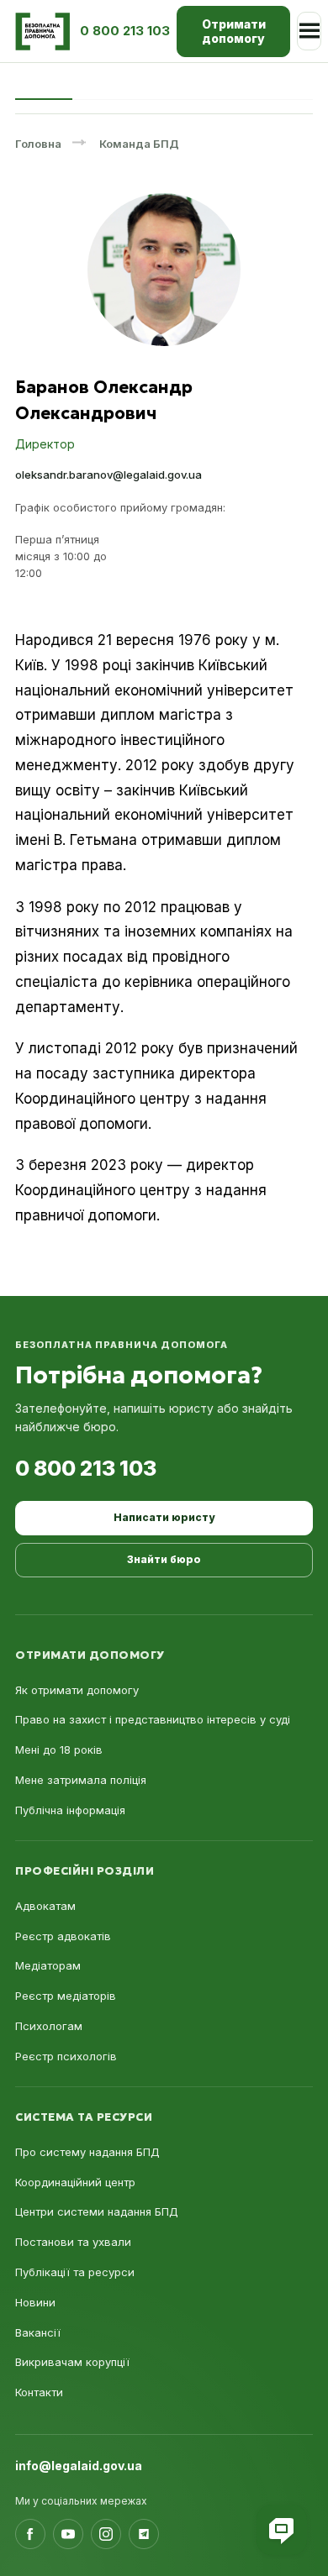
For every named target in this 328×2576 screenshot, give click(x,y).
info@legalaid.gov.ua (79, 2466)
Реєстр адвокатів (63, 1936)
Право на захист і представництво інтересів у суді (153, 1719)
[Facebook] (30, 2534)
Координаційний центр (75, 2182)
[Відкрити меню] (309, 31)
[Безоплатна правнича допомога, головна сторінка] (42, 31)
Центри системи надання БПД (97, 2211)
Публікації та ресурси (75, 2272)
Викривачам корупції (72, 2362)
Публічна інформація (70, 1810)
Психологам (49, 2026)
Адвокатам (45, 1906)
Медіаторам (48, 1965)
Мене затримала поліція (81, 1780)
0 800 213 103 (86, 1468)
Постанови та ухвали (73, 2242)
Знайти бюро (164, 1559)
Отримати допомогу (234, 31)
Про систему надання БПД (87, 2152)
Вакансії (38, 2332)
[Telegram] (144, 2534)
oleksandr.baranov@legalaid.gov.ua (108, 475)
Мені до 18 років (59, 1750)
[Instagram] (106, 2534)
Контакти (39, 2392)
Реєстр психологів (66, 2056)
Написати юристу (164, 1517)
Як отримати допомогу (77, 1690)
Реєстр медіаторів (66, 1996)
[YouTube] (68, 2534)
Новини (35, 2302)
